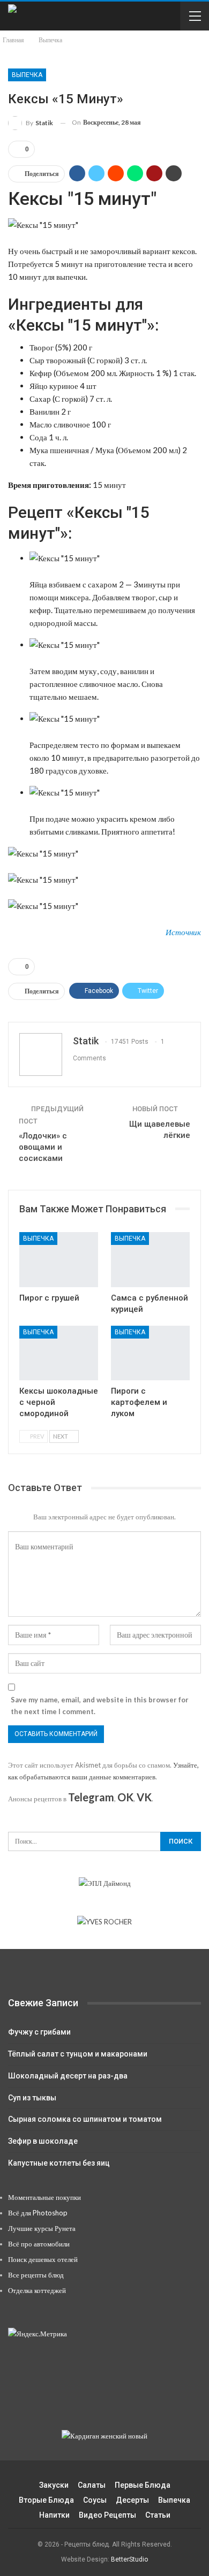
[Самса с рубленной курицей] (150, 1260)
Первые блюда (143, 2485)
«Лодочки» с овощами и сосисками (43, 1147)
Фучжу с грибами (39, 2032)
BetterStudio (129, 2559)
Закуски (54, 2485)
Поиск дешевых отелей (43, 2259)
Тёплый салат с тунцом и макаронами (78, 2054)
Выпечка (27, 75)
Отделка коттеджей (37, 2290)
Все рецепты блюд (36, 2275)
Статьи (158, 2515)
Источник (183, 932)
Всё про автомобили (39, 2244)
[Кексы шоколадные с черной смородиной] (59, 1353)
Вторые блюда (46, 2500)
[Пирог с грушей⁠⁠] (59, 1260)
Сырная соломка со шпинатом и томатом (85, 2119)
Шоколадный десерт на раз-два (68, 2076)
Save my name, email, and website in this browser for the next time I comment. (100, 1706)
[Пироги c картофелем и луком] (150, 1353)
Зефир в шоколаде (43, 2141)
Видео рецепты (107, 2515)
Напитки (54, 2515)
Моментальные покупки (44, 2197)
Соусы (95, 2500)
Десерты (132, 2500)
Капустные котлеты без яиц (59, 2163)
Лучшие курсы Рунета (42, 2228)
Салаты (92, 2485)
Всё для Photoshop (38, 2213)
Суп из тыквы (32, 2098)
